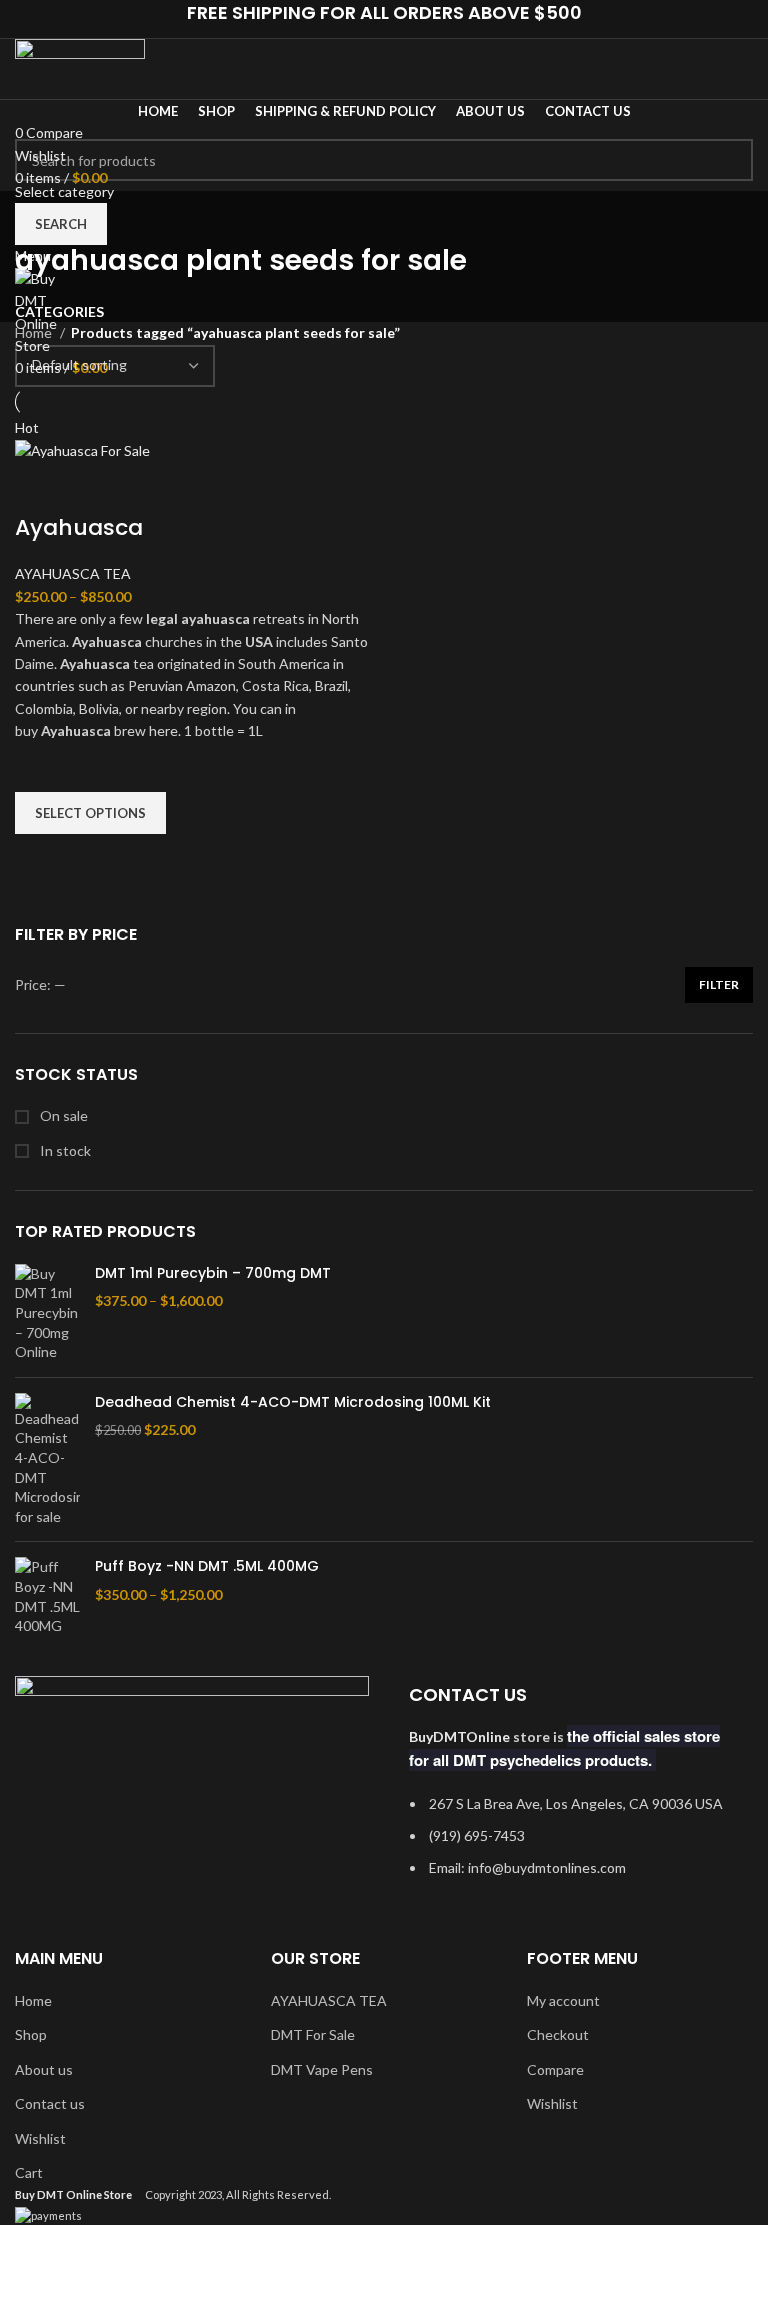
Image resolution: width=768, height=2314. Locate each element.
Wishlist (40, 2138)
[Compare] (40, 488)
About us (44, 2069)
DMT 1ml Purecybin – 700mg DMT (213, 1273)
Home (35, 332)
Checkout (558, 2034)
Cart (29, 2172)
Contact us (50, 2103)
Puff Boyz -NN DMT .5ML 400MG (207, 1566)
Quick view (40, 859)
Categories (59, 312)
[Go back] (40, 216)
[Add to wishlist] (40, 767)
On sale (62, 1115)
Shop (31, 2034)
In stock (64, 1150)
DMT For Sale (313, 2034)
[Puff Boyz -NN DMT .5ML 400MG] (47, 1596)
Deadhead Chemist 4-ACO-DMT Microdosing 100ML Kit (293, 1402)
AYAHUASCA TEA (73, 573)
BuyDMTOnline (459, 1736)
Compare (555, 2069)
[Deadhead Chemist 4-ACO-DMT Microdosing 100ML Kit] (47, 1460)
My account (563, 2000)
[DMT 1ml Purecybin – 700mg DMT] (47, 1313)
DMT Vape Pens (322, 2069)
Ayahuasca (79, 527)
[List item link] (576, 1846)
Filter (719, 984)
